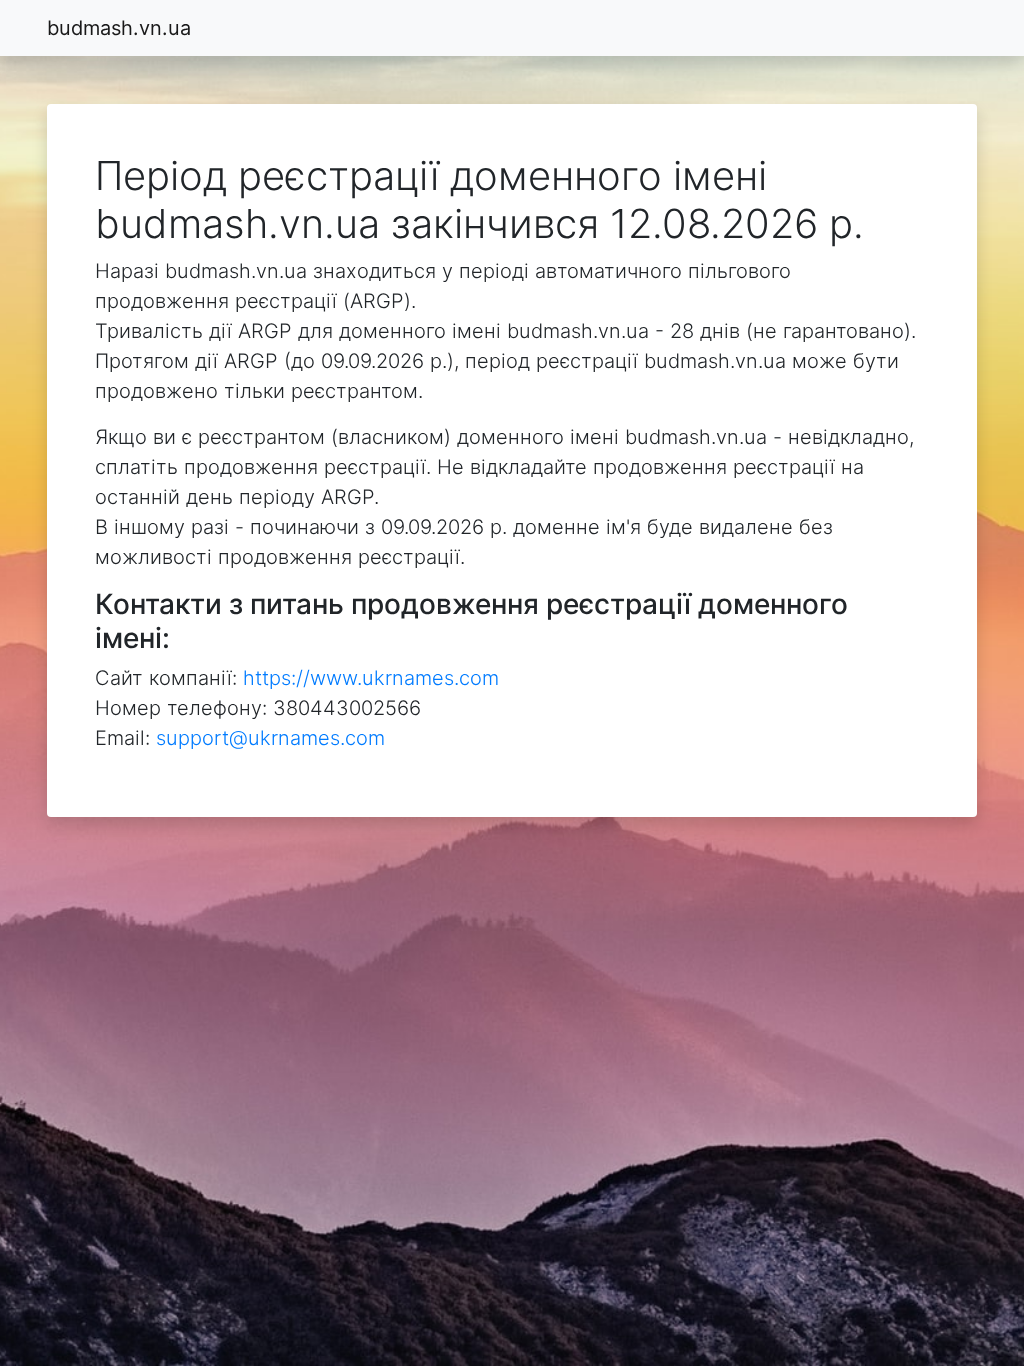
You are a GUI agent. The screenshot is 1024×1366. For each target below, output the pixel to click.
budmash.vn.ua (119, 28)
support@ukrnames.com (270, 738)
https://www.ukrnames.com (371, 678)
